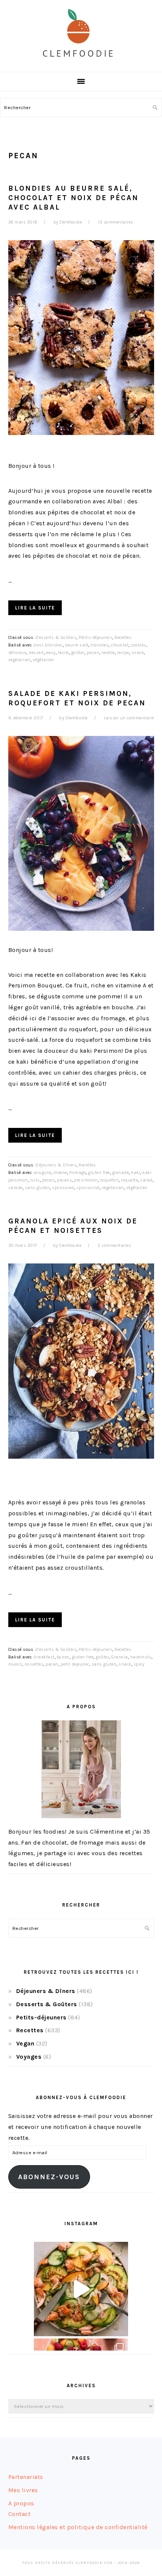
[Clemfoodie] (81, 63)
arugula (43, 1173)
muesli (15, 1664)
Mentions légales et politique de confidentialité (78, 2527)
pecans (64, 1180)
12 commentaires (116, 222)
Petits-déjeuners (96, 638)
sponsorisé (88, 1188)
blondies (99, 645)
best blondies (49, 645)
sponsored (63, 1188)
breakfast (44, 1657)
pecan (93, 653)
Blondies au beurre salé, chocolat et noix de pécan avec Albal (73, 198)
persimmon (86, 1180)
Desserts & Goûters (56, 638)
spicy (139, 1664)
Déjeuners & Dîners (56, 1165)
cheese (60, 1173)
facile (63, 653)
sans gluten (37, 1188)
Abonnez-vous (49, 2177)
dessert (36, 653)
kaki (136, 1173)
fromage (78, 1173)
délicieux (18, 653)
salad (146, 1180)
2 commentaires (114, 1246)
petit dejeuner (75, 1664)
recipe (123, 653)
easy (51, 653)
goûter (78, 653)
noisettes (34, 1664)
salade (15, 1188)
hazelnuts (141, 1657)
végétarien (44, 660)
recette (108, 653)
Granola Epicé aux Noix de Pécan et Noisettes (73, 1226)
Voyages (29, 2057)
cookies (138, 645)
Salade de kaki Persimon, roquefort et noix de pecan (77, 698)
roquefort (110, 1180)
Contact (20, 2514)
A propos (21, 2503)
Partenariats (26, 2477)
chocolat (120, 645)
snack (138, 653)
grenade (121, 1173)
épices (63, 1657)
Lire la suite (35, 608)
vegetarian (19, 660)
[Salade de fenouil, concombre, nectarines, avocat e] (81, 2289)
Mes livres (23, 2490)
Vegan (25, 2043)
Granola (120, 1657)
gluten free (99, 1173)
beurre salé (77, 645)
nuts (35, 1180)
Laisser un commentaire (129, 718)
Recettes (123, 638)
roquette (129, 1180)
